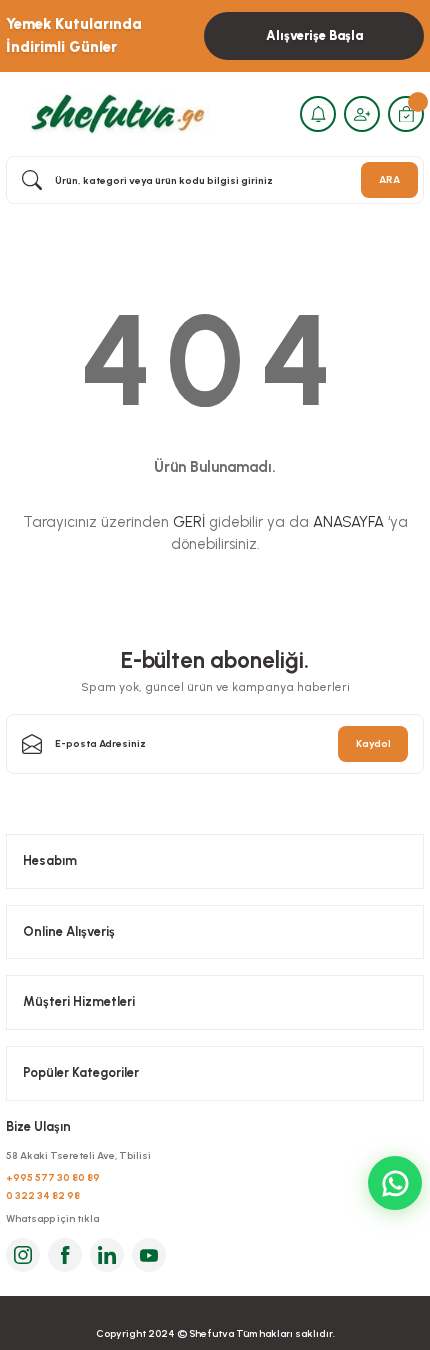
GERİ (189, 522)
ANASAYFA (348, 522)
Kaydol (373, 743)
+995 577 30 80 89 (53, 1177)
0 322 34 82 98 (43, 1195)
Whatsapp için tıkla (52, 1218)
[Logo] (115, 113)
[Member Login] (362, 114)
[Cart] (406, 114)
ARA (389, 179)
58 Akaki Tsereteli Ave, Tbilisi (78, 1155)
